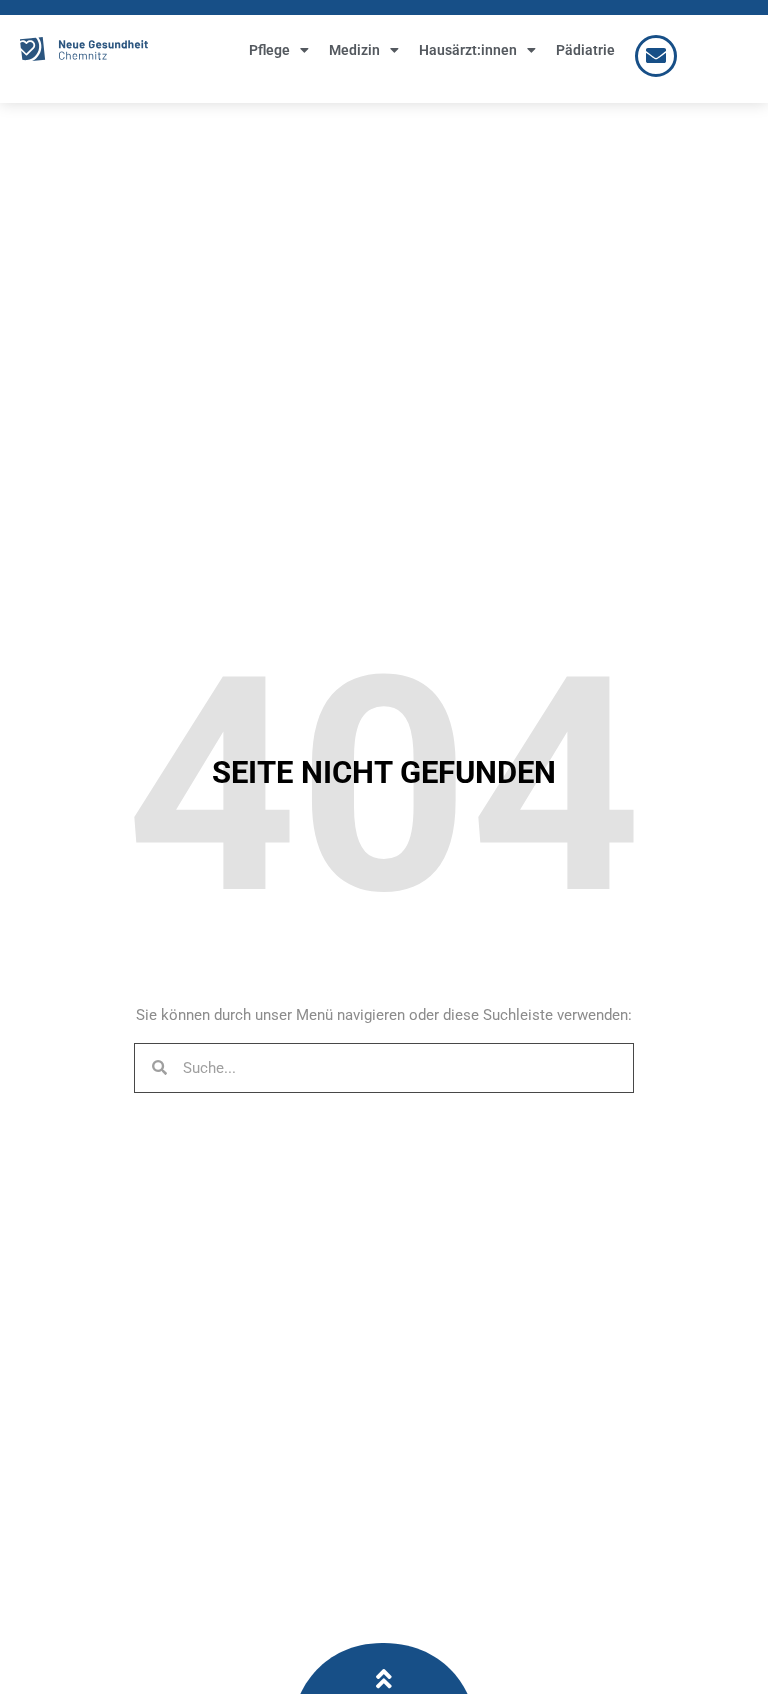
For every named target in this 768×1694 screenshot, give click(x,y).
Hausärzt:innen (468, 50)
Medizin (354, 50)
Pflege (269, 50)
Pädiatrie (585, 50)
